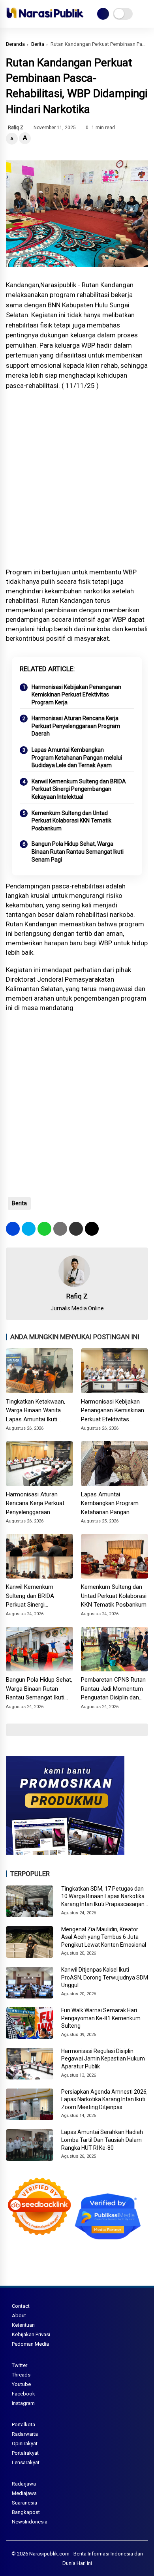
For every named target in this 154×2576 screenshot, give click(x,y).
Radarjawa (24, 2484)
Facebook (23, 2394)
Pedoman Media (30, 2344)
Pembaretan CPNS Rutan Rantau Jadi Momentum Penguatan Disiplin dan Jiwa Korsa (113, 1689)
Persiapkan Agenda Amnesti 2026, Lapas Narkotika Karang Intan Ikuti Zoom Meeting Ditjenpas (104, 2099)
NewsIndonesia (30, 2522)
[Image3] (65, 1852)
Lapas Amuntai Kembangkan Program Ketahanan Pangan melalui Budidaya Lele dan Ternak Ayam (77, 757)
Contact (21, 2306)
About (19, 2315)
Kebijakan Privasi (31, 2334)
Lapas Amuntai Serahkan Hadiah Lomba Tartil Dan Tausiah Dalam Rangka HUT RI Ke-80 (102, 2140)
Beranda (15, 44)
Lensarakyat (26, 2462)
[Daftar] (103, 14)
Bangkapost (26, 2512)
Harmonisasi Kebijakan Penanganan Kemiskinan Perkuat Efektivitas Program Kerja (76, 695)
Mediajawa (24, 2493)
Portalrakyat (25, 2453)
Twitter (20, 2365)
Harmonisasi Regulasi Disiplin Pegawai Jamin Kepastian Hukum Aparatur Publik (103, 2059)
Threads (21, 2375)
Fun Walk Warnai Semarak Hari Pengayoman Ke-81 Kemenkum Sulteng (101, 2018)
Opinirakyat (25, 2443)
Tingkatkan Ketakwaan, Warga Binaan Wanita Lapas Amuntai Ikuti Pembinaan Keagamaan (37, 1411)
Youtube (21, 2384)
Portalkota (23, 2425)
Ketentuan (23, 2325)
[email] (76, 1229)
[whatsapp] (44, 1229)
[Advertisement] (77, 479)
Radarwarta (25, 2434)
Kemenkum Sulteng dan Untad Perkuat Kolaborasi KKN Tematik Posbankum (71, 821)
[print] (60, 1229)
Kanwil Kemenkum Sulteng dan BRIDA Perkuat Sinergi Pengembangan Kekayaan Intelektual (79, 789)
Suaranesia (24, 2503)
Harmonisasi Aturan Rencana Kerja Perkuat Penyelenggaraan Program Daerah (76, 726)
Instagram (23, 2403)
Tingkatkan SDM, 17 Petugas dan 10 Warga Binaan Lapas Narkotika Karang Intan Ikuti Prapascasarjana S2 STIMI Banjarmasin (104, 1897)
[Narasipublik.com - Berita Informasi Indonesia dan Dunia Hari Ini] (45, 20)
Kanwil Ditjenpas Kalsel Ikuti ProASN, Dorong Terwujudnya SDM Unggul (105, 1977)
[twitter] (29, 1229)
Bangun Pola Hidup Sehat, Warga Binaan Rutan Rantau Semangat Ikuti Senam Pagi (78, 851)
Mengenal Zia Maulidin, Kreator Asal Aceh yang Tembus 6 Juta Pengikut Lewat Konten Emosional (104, 1937)
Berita (38, 44)
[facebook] (13, 1229)
